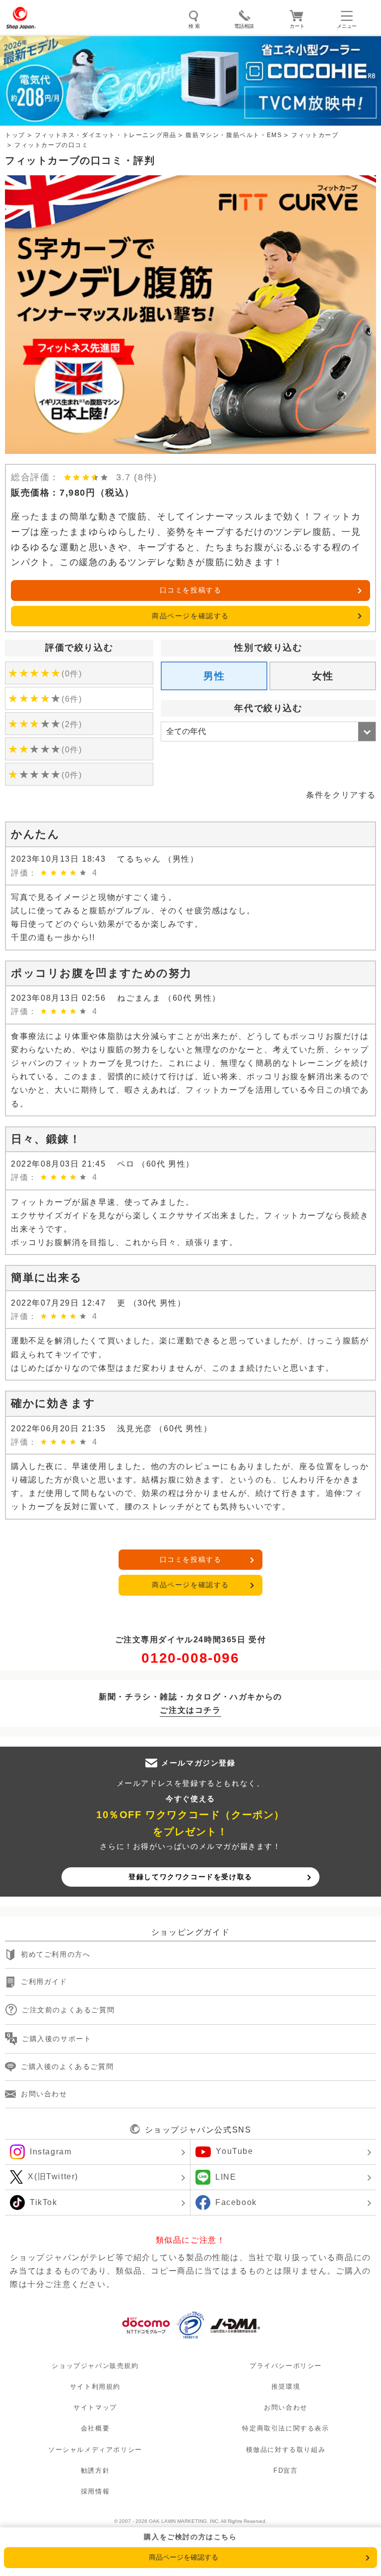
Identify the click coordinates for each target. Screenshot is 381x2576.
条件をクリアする (341, 795)
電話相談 (244, 26)
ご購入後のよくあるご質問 (67, 2066)
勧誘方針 (95, 2470)
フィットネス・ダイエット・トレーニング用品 (106, 135)
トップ (15, 135)
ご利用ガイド (44, 1982)
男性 (214, 676)
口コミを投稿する (191, 590)
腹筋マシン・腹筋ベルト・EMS (234, 135)
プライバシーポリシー (286, 2366)
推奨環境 (286, 2387)
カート (297, 26)
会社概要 (95, 2429)
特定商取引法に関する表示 (286, 2429)
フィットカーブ (315, 135)
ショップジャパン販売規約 (95, 2366)
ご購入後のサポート (57, 2039)
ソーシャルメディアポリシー (95, 2450)
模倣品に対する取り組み (286, 2450)
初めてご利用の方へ (56, 1955)
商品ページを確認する (190, 616)
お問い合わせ (44, 2094)
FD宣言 (286, 2470)
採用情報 (95, 2491)
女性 (323, 676)
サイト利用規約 (95, 2387)
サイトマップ (95, 2408)
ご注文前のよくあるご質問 (68, 2010)
